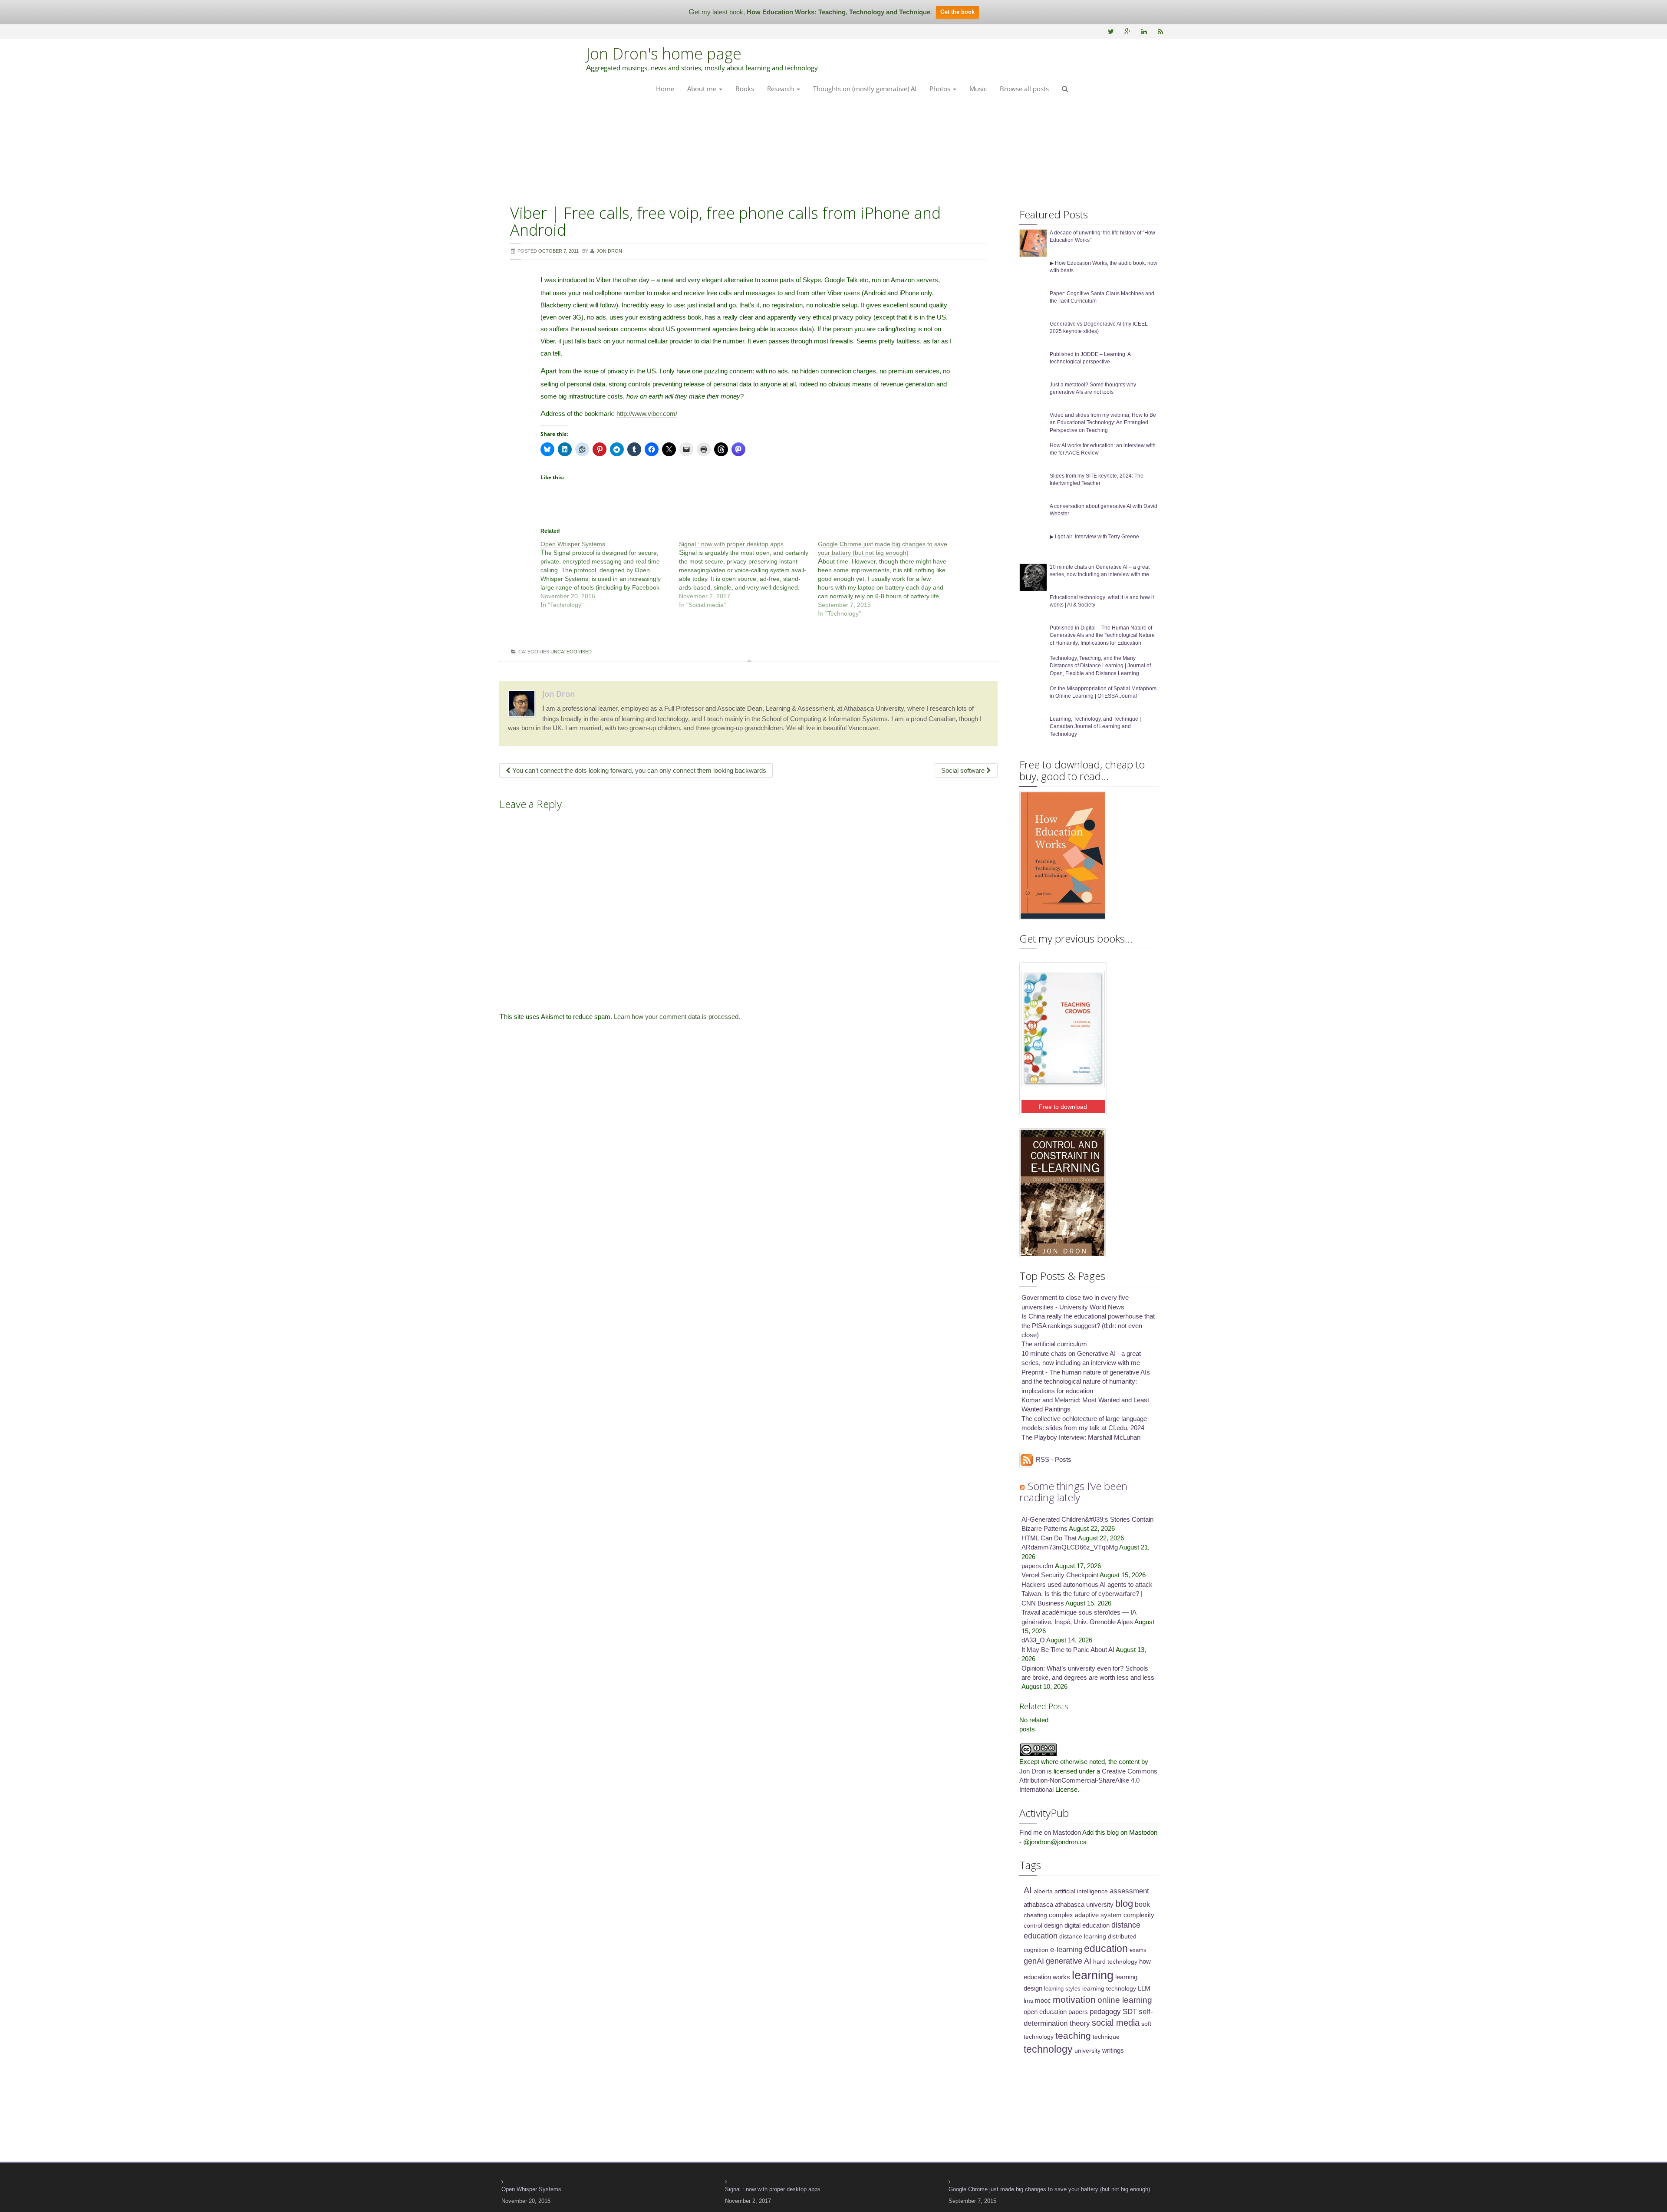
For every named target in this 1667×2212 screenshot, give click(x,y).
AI (1028, 1890)
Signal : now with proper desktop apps (773, 2189)
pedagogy (1105, 2012)
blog (1124, 1904)
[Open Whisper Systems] (610, 574)
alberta (1043, 1891)
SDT (1130, 2012)
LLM (1144, 1988)
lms (1028, 2001)
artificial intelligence (1081, 1891)
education (1106, 1948)
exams (1138, 1950)
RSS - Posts (1053, 1459)
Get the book (957, 12)
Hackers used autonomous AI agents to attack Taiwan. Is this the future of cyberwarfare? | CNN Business (1087, 1594)
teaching (1073, 2036)
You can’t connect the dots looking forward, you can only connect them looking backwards (638, 770)
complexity (1139, 1915)
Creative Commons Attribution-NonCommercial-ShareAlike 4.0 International (1088, 1780)
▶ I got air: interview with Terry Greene (1094, 537)
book (1142, 1904)
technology (1048, 2049)
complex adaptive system (1085, 1915)
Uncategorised (571, 652)
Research (781, 89)
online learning (1125, 2000)
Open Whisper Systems (531, 2189)
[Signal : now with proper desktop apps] (748, 574)
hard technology (1115, 1961)
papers (1078, 2012)
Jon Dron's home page (664, 54)
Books (745, 89)
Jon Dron (558, 694)
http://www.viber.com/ (647, 414)
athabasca (1038, 1905)
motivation (1074, 1999)
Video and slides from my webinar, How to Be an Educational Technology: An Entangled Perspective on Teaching (1103, 422)
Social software (964, 770)
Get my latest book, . (810, 12)
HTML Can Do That (1049, 1538)
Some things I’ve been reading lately (1073, 1492)
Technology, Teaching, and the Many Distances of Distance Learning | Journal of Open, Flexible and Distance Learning (1100, 666)
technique (1106, 2037)
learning (1093, 1975)
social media (1116, 2023)
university (1087, 2050)
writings (1113, 2050)
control (1033, 1925)
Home (665, 89)
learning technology (1109, 1988)
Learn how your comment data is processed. (677, 1017)
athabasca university (1084, 1905)
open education (1045, 2012)
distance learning (1083, 1936)
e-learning (1066, 1950)
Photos (941, 89)
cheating (1035, 1915)
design (1053, 1925)
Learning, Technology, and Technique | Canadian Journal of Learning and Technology (1095, 726)
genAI (1034, 1961)
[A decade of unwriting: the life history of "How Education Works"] (1033, 242)
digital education (1087, 1925)
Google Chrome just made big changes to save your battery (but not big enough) (1049, 2189)
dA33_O (1033, 1640)
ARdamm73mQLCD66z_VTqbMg (1070, 1547)
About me (703, 89)
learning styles (1062, 1989)
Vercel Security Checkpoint (1060, 1575)
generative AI (1069, 1961)
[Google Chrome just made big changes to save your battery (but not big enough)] (887, 579)
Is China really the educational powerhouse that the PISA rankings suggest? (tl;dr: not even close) (1088, 1325)
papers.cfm (1038, 1566)
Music (978, 89)
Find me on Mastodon (1050, 1832)
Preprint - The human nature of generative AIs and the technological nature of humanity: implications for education (1086, 1381)
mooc (1043, 2001)
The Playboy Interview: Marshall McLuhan (1081, 1437)
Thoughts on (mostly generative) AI (865, 89)
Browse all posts (1024, 89)
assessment (1129, 1891)
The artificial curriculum (1054, 1344)
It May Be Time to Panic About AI (1068, 1650)
